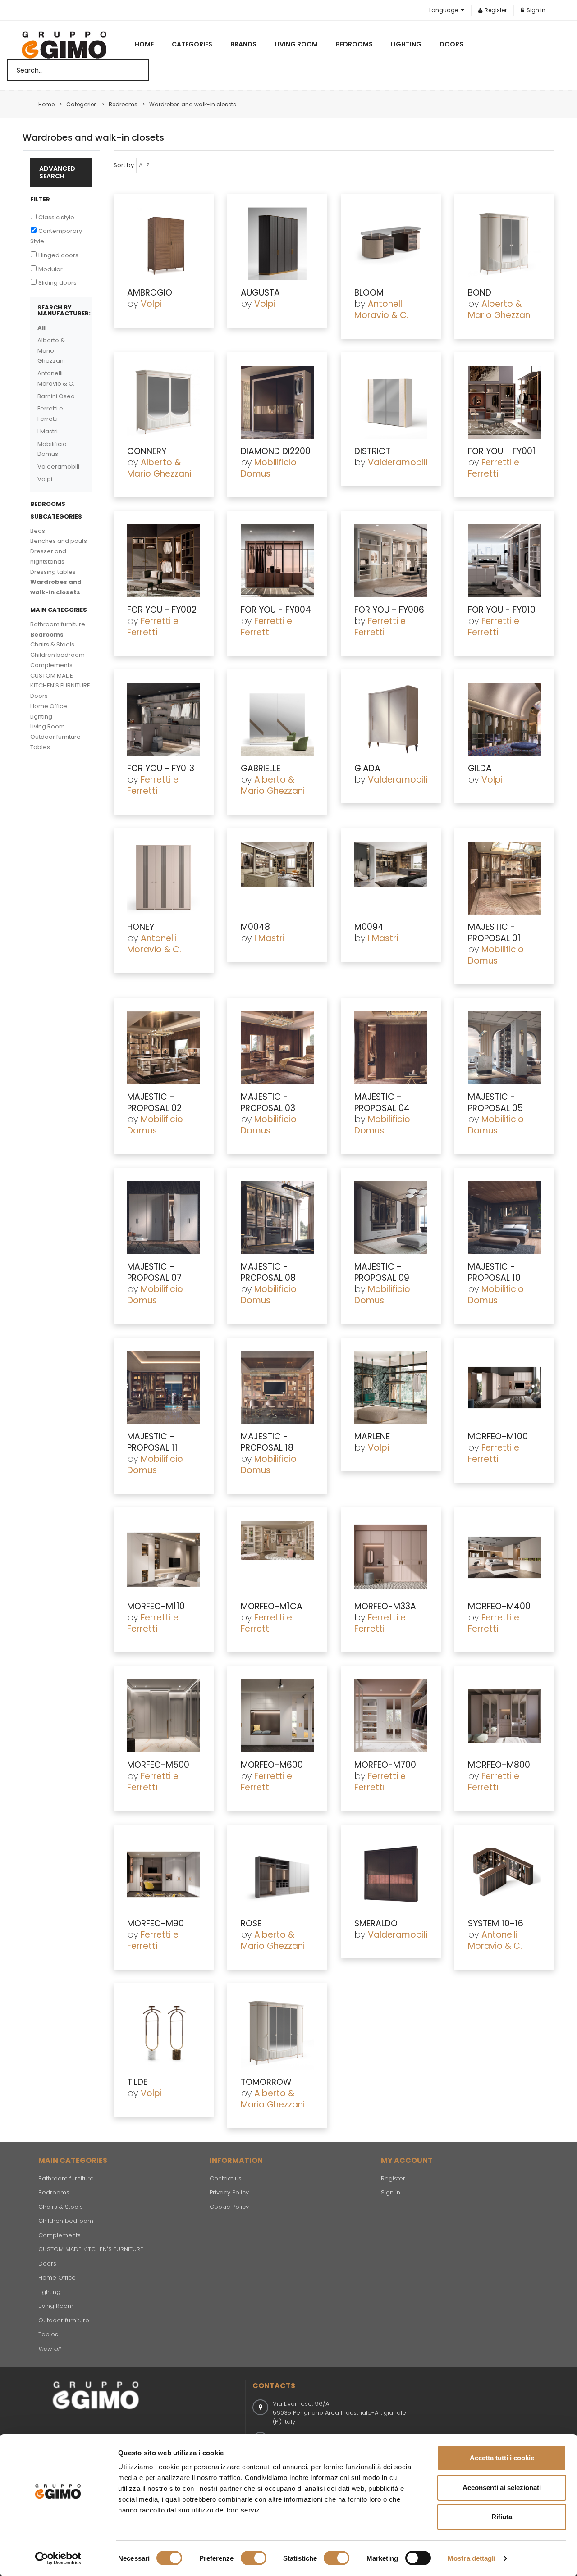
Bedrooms (354, 44)
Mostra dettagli (472, 2558)
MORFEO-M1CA (272, 1606)
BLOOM (369, 293)
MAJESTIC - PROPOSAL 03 (268, 1102)
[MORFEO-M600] (277, 1716)
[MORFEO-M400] (504, 1557)
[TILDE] (164, 2033)
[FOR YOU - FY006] (391, 561)
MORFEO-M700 (385, 1765)
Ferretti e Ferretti (494, 468)
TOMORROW (266, 2082)
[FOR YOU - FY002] (164, 561)
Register (496, 10)
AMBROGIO (150, 293)
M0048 (255, 927)
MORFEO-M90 (156, 1923)
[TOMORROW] (277, 2033)
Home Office (49, 706)
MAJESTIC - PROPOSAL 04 (382, 1102)
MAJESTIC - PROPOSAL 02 (154, 1102)
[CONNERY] (164, 402)
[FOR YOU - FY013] (164, 719)
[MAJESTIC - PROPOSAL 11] (164, 1388)
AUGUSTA (260, 293)
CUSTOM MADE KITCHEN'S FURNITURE (91, 2249)
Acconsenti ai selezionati (502, 2487)
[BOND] (504, 244)
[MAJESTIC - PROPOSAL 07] (164, 1218)
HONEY (141, 927)
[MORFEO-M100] (504, 1388)
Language (444, 10)
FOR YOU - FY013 (161, 768)
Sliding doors (57, 283)
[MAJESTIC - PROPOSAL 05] (504, 1048)
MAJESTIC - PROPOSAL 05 (495, 1102)
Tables (40, 747)
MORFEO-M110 (156, 1606)
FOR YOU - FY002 (162, 610)
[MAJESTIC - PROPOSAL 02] (164, 1048)
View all (50, 2349)
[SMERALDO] (391, 1875)
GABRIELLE (261, 768)
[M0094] (391, 878)
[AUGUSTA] (277, 244)
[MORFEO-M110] (164, 1557)
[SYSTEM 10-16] (504, 1875)
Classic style (56, 217)
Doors (451, 44)
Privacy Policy (229, 2192)
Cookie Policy (229, 2207)
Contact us (226, 2178)
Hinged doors (58, 255)
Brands (243, 44)
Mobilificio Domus (269, 468)
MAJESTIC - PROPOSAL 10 (494, 1272)
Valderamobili (398, 462)
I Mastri (269, 938)
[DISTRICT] (391, 402)
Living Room (296, 44)
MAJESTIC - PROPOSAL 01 (494, 933)
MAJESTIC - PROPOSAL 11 (152, 1442)
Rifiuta (502, 2517)
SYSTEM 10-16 (496, 1923)
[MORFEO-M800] (504, 1716)
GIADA (367, 768)
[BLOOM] (391, 244)
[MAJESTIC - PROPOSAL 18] (277, 1388)
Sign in (536, 10)
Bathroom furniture (58, 624)
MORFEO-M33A (385, 1606)
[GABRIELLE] (277, 719)
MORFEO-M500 (158, 1765)
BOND (480, 293)
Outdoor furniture (55, 737)
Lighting (406, 44)
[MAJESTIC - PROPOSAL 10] (504, 1218)
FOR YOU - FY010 (502, 610)
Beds (38, 531)
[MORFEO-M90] (164, 1875)
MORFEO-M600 (272, 1765)
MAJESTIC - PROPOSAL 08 (268, 1272)
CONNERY (147, 451)
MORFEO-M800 (499, 1765)
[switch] (254, 2558)
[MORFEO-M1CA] (277, 1557)
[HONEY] (164, 878)
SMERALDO (376, 1923)
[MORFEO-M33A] (391, 1557)
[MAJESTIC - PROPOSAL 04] (391, 1048)
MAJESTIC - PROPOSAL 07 (154, 1272)
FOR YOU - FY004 (276, 610)
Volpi (151, 304)
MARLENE (372, 1436)
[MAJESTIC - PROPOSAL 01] (504, 878)
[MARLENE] (391, 1388)
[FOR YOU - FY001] (504, 402)
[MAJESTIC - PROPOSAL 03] (277, 1048)
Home (144, 44)
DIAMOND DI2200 (276, 451)
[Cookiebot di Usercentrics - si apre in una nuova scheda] (58, 2558)
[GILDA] (504, 719)
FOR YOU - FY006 (389, 610)
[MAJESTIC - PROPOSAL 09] (391, 1218)
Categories (192, 44)
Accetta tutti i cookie (502, 2458)
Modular (50, 269)
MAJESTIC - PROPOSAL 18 (267, 1442)
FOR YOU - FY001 (502, 451)
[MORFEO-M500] (164, 1716)
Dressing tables (53, 572)
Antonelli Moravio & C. (381, 309)
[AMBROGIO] (164, 244)
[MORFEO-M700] (391, 1716)
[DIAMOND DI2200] (277, 402)
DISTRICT (372, 451)
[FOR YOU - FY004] (277, 561)
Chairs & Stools (52, 644)
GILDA (480, 768)
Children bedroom (57, 655)
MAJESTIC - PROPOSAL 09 (382, 1272)
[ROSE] (277, 1875)
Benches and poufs (59, 541)
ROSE (251, 1923)
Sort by (124, 165)
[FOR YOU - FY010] (504, 561)
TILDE (137, 2082)
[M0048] (277, 878)
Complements (51, 665)
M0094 (369, 927)
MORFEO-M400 (499, 1606)
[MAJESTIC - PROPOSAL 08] (277, 1218)
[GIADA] (391, 719)
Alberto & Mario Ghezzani (500, 309)
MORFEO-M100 (498, 1436)
